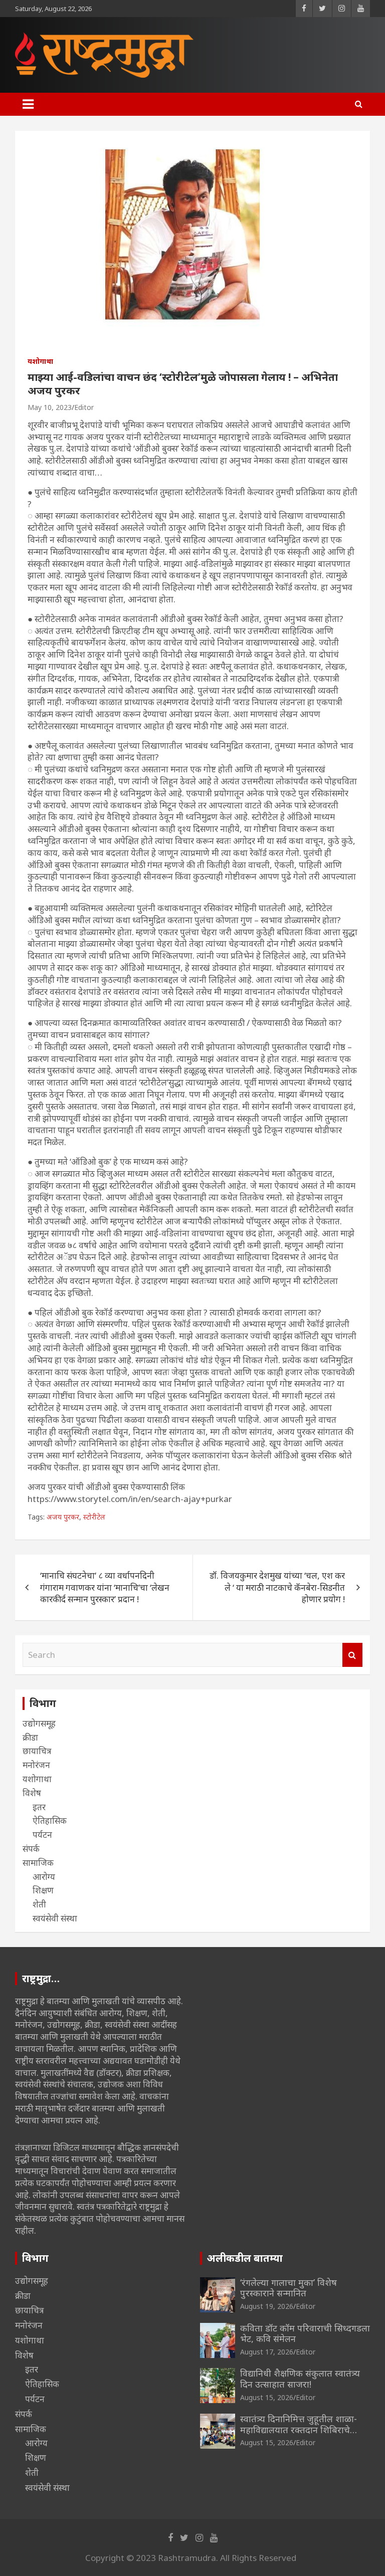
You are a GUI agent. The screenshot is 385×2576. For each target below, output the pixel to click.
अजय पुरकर (63, 1517)
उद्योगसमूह (39, 1723)
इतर (39, 1807)
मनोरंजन (36, 1765)
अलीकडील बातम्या (245, 2258)
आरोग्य (44, 1877)
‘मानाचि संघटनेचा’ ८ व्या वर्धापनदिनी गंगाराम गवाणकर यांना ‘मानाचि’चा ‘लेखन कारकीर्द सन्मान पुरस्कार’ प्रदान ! (105, 1587)
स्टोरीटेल (94, 1517)
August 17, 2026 (267, 2352)
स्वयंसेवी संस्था (55, 1918)
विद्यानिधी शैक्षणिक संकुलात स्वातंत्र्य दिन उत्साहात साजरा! (300, 2379)
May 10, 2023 (50, 407)
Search (352, 1655)
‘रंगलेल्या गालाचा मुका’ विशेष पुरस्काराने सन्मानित (288, 2288)
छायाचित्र (37, 1751)
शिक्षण (43, 1890)
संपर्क (31, 1849)
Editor (84, 407)
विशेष (32, 1793)
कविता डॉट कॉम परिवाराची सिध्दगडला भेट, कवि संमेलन (305, 2333)
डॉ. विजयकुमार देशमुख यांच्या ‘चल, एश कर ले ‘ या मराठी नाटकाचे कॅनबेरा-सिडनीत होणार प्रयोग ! (277, 1587)
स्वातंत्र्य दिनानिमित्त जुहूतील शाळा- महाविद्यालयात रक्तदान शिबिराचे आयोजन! (299, 2429)
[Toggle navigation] (28, 104)
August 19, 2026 (267, 2306)
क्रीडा (30, 1737)
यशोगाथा (40, 361)
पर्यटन (42, 1835)
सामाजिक (38, 1863)
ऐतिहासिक (50, 1820)
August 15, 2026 (267, 2397)
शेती (39, 1904)
